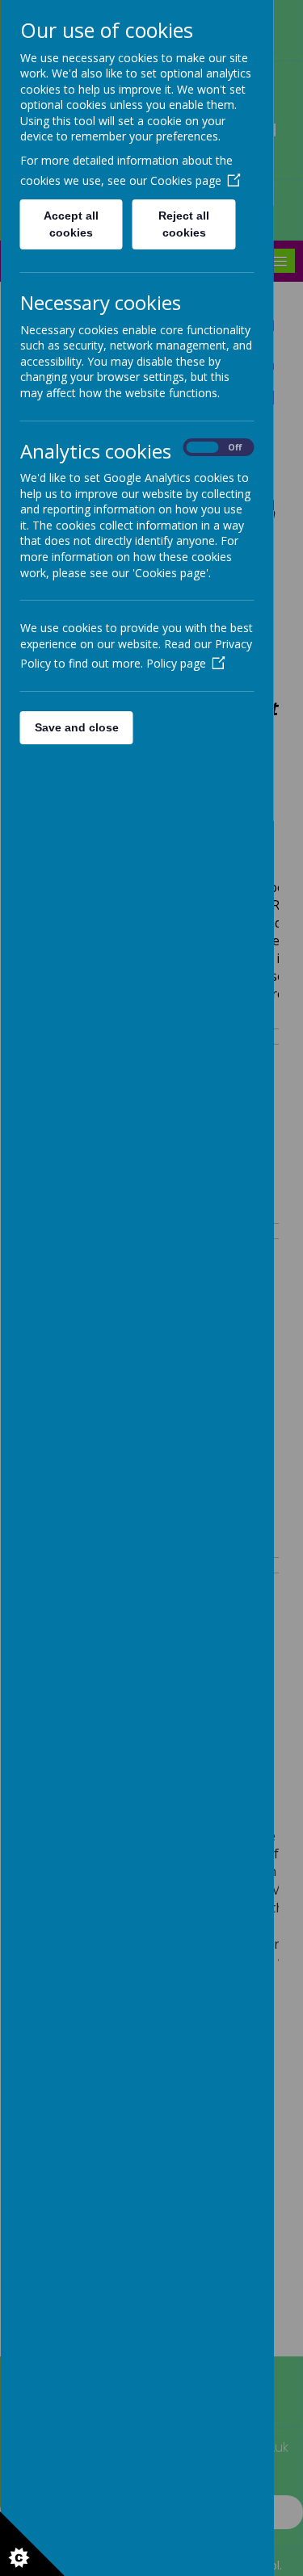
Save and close (76, 727)
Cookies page (185, 180)
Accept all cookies (71, 224)
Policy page (175, 663)
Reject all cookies (184, 224)
